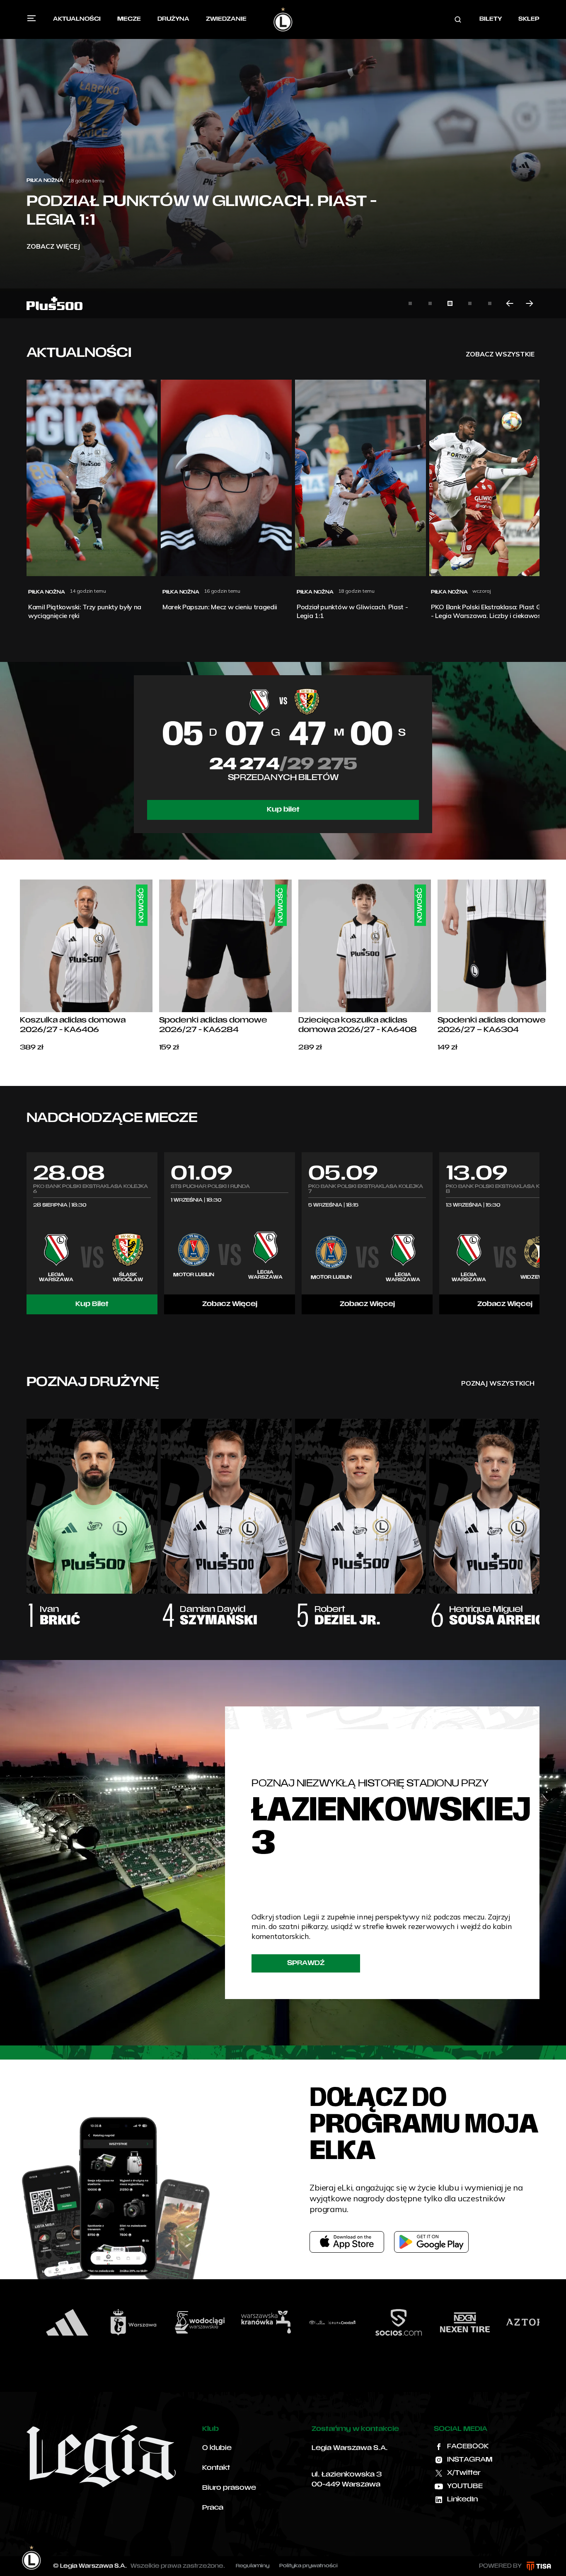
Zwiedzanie (226, 19)
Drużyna (173, 19)
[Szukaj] (458, 19)
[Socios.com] (312, 2322)
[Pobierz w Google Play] (431, 2242)
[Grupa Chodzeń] (245, 2322)
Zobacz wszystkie (500, 354)
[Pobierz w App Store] (347, 2242)
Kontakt (216, 2468)
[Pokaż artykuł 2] (430, 303)
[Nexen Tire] (378, 2322)
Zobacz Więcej (230, 1304)
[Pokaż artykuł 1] (410, 303)
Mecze (129, 19)
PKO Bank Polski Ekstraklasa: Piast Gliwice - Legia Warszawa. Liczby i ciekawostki (192, 202)
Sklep (529, 19)
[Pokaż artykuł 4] (470, 303)
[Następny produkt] (546, 966)
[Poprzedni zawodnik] (27, 1515)
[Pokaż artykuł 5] (490, 303)
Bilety (491, 19)
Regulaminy (253, 2566)
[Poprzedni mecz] (27, 1233)
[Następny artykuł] (530, 303)
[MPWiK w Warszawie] (113, 2322)
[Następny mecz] (539, 1233)
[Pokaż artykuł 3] (450, 303)
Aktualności (77, 19)
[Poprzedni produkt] (20, 966)
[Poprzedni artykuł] (510, 303)
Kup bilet (283, 810)
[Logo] (283, 19)
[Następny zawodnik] (539, 1515)
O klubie (217, 2448)
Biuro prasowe (229, 2488)
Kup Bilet (92, 1304)
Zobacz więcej (53, 246)
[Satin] (510, 2322)
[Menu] (31, 18)
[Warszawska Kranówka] (179, 2322)
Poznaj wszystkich (498, 1383)
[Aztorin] (444, 2322)
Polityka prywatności (308, 2566)
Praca (213, 2508)
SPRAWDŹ (306, 1963)
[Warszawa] (46, 2322)
